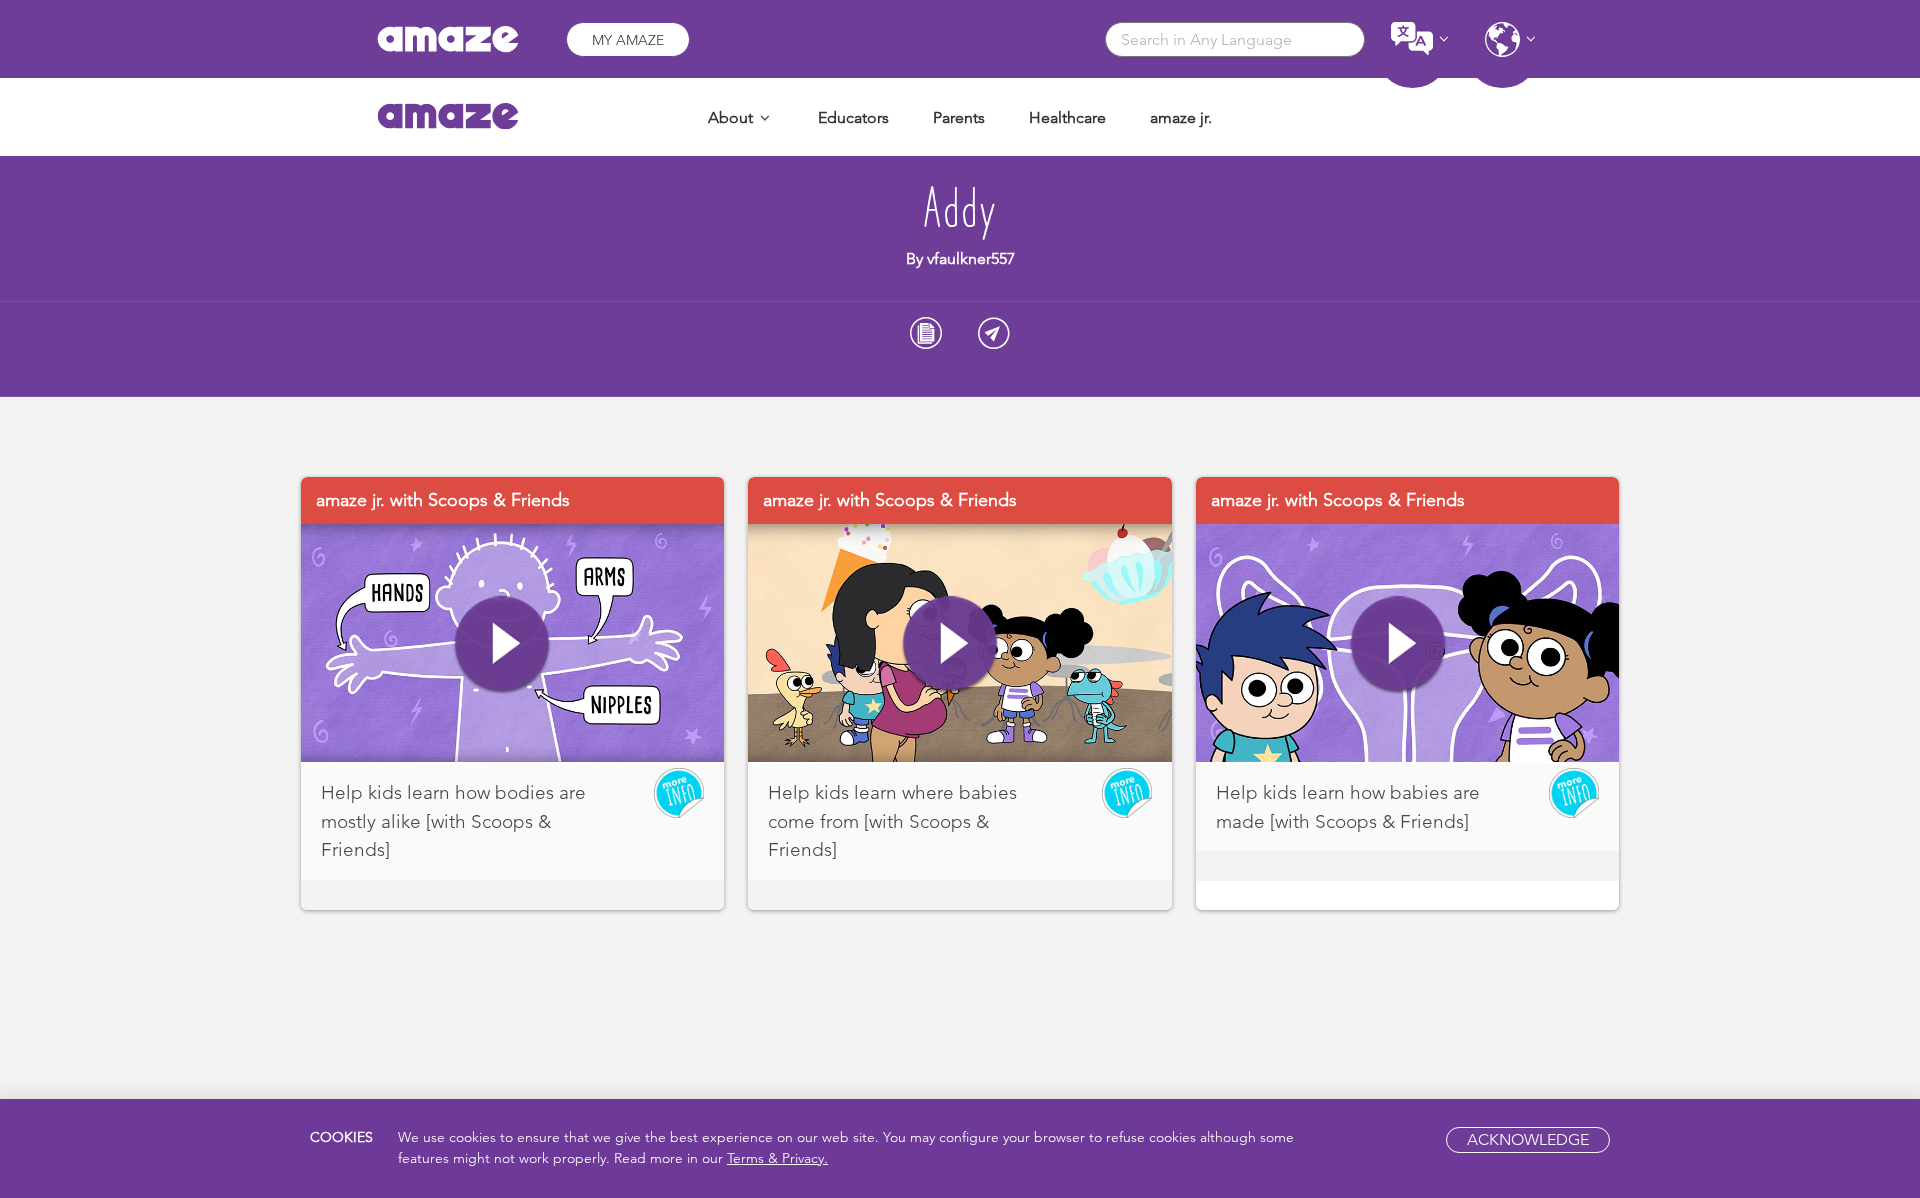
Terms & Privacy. (777, 1159)
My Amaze (628, 40)
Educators (853, 117)
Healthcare (1067, 117)
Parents (959, 117)
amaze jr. (1181, 117)
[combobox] (1235, 39)
